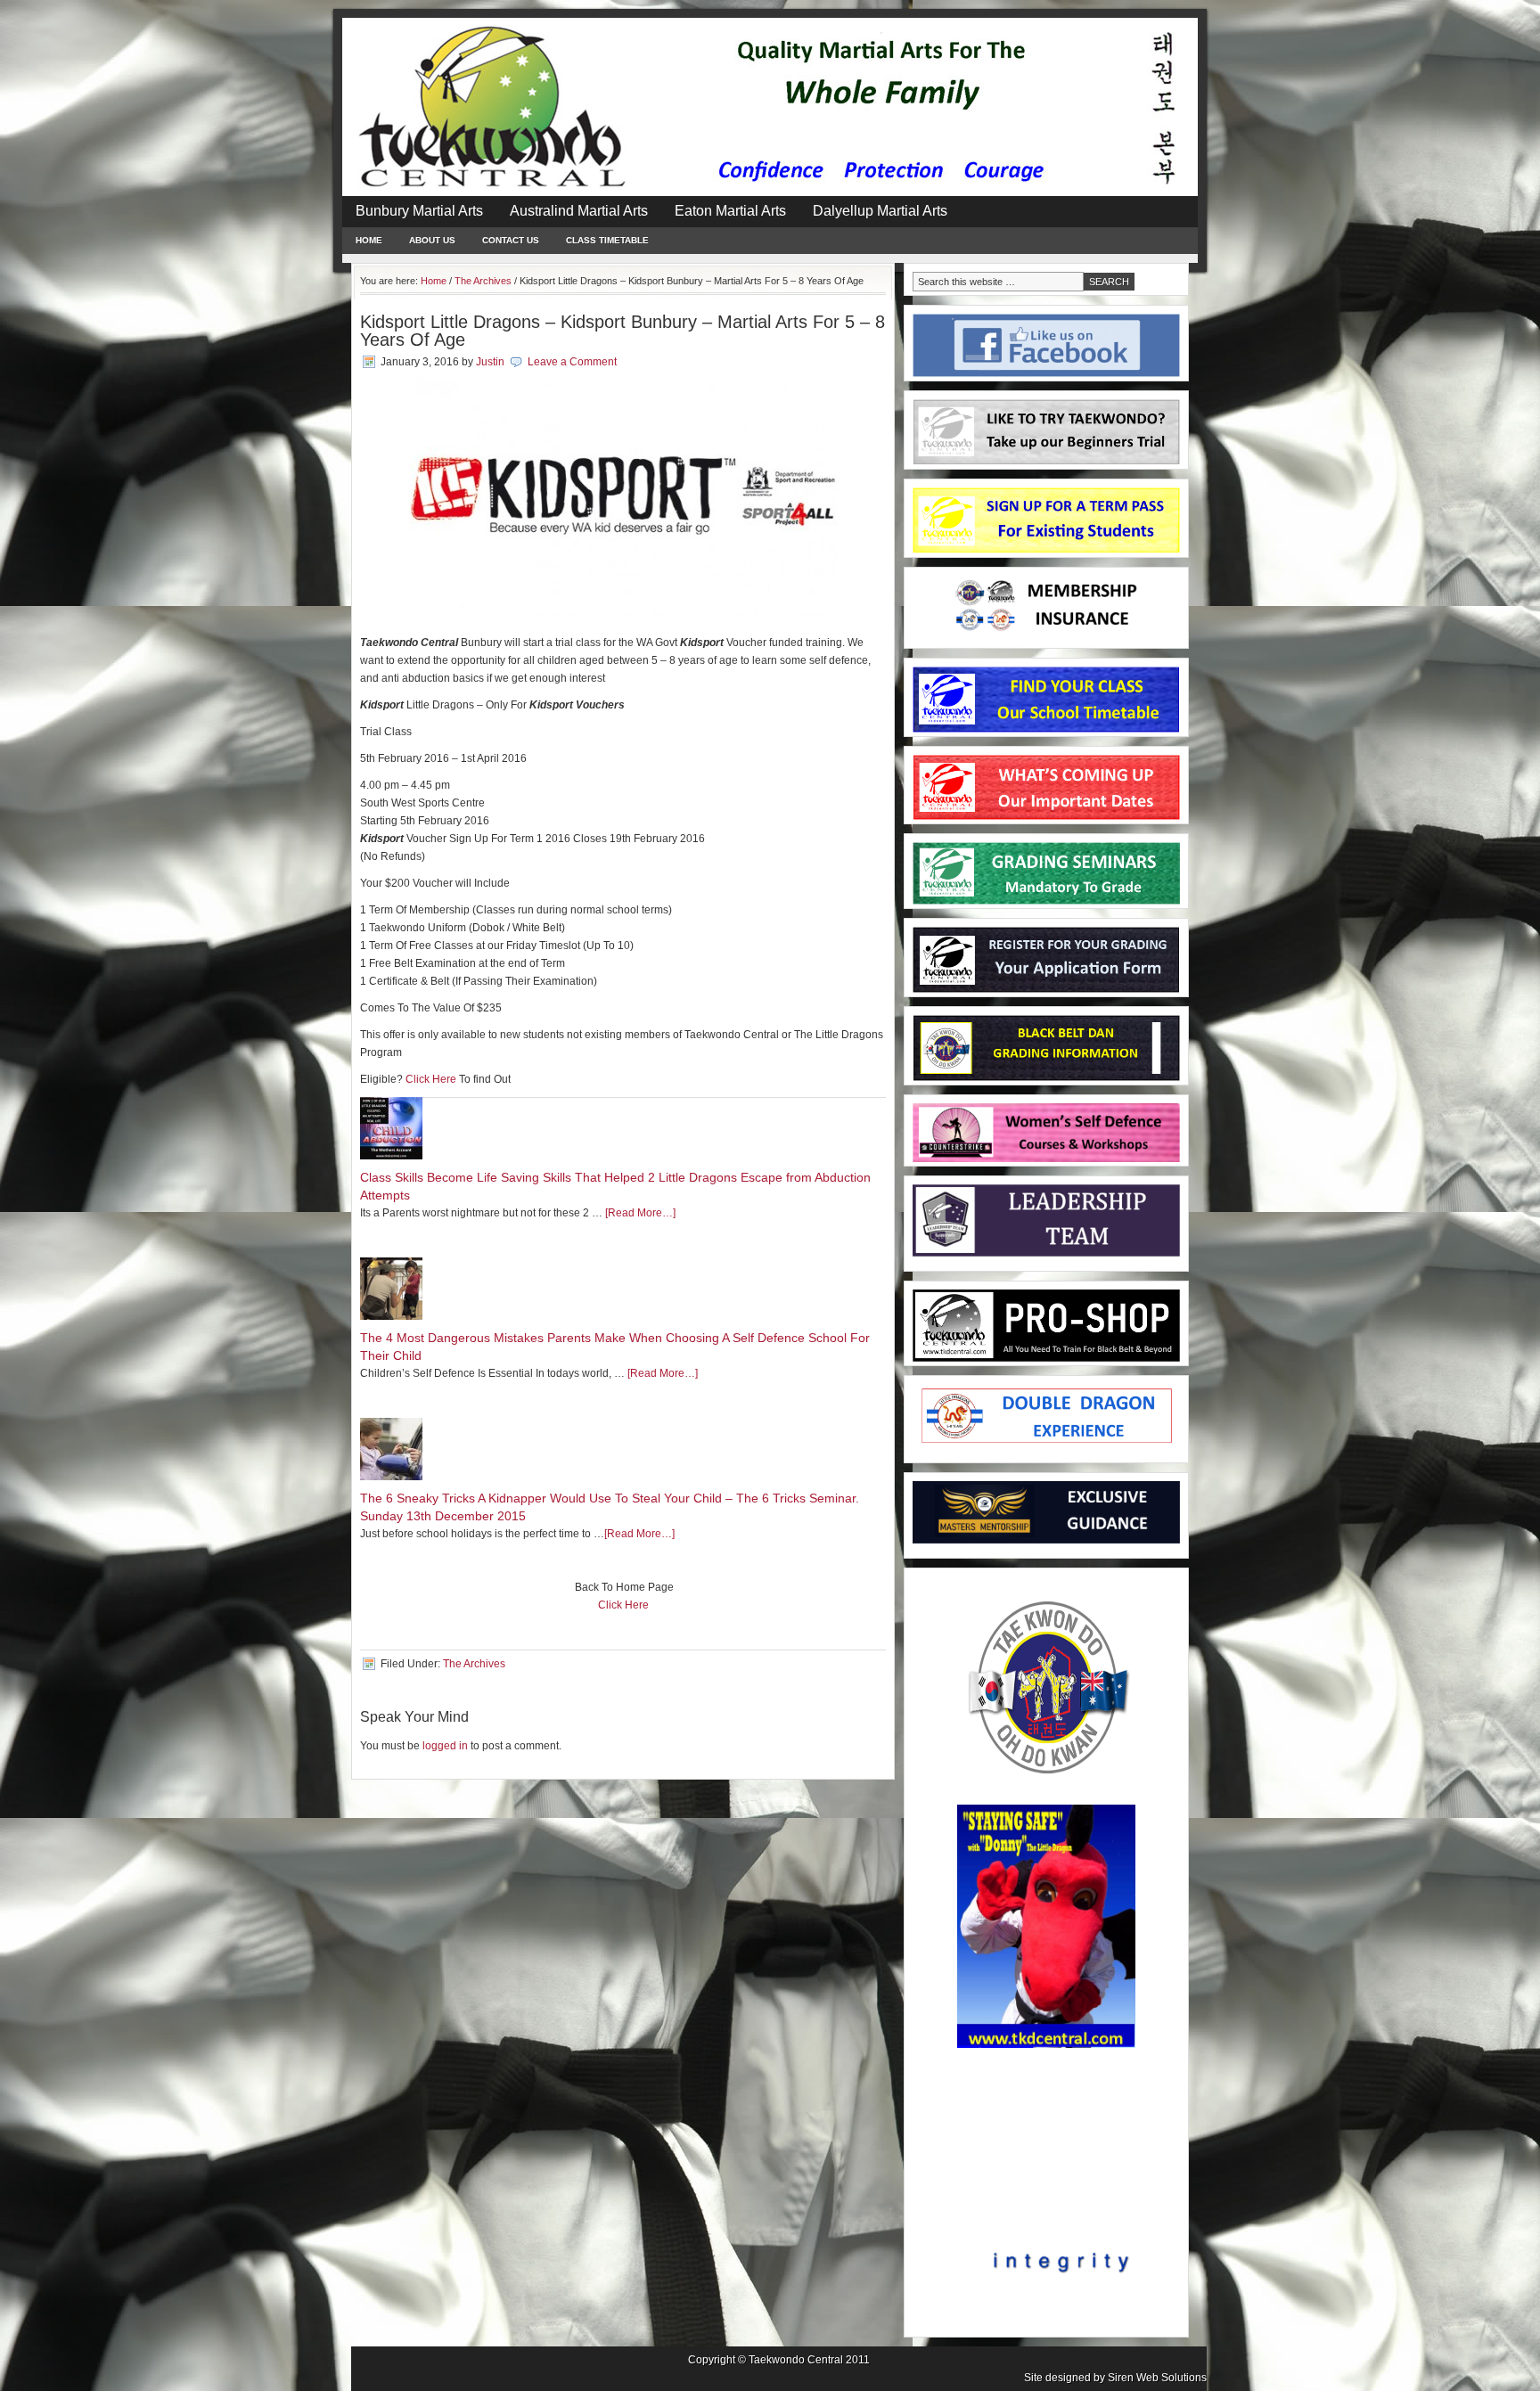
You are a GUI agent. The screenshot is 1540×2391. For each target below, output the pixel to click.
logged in (445, 1746)
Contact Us (511, 240)
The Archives (474, 1664)
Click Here (431, 1079)
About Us (432, 240)
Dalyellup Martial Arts (880, 211)
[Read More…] (640, 1213)
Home (369, 240)
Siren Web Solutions (1157, 2378)
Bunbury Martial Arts (419, 211)
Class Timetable (607, 240)
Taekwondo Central (796, 2360)
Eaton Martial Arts (730, 211)
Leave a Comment (572, 362)
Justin (490, 362)
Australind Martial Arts (579, 211)
